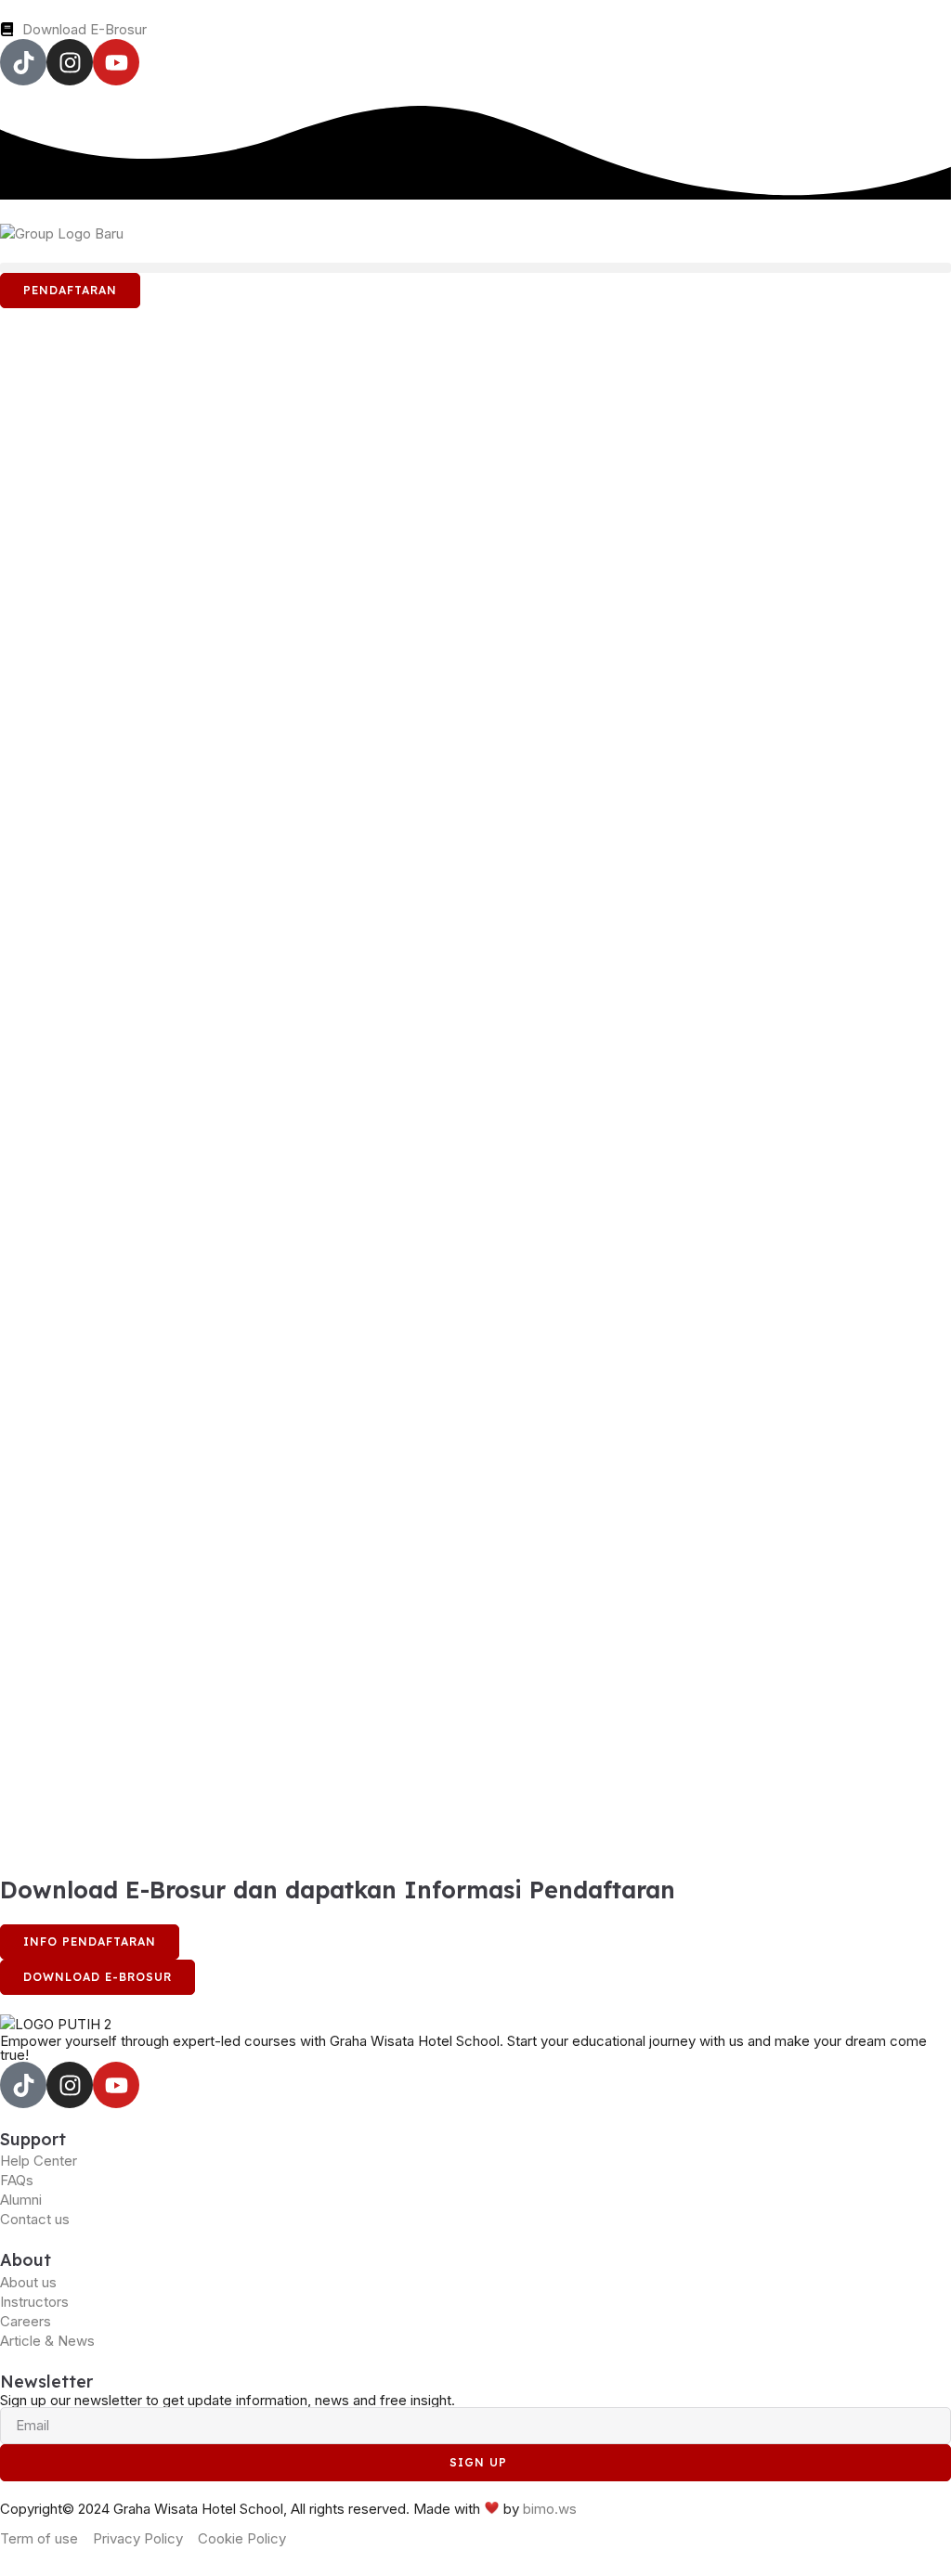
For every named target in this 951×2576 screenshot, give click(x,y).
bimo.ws (550, 2508)
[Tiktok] (23, 62)
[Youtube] (116, 62)
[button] (475, 268)
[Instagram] (70, 62)
